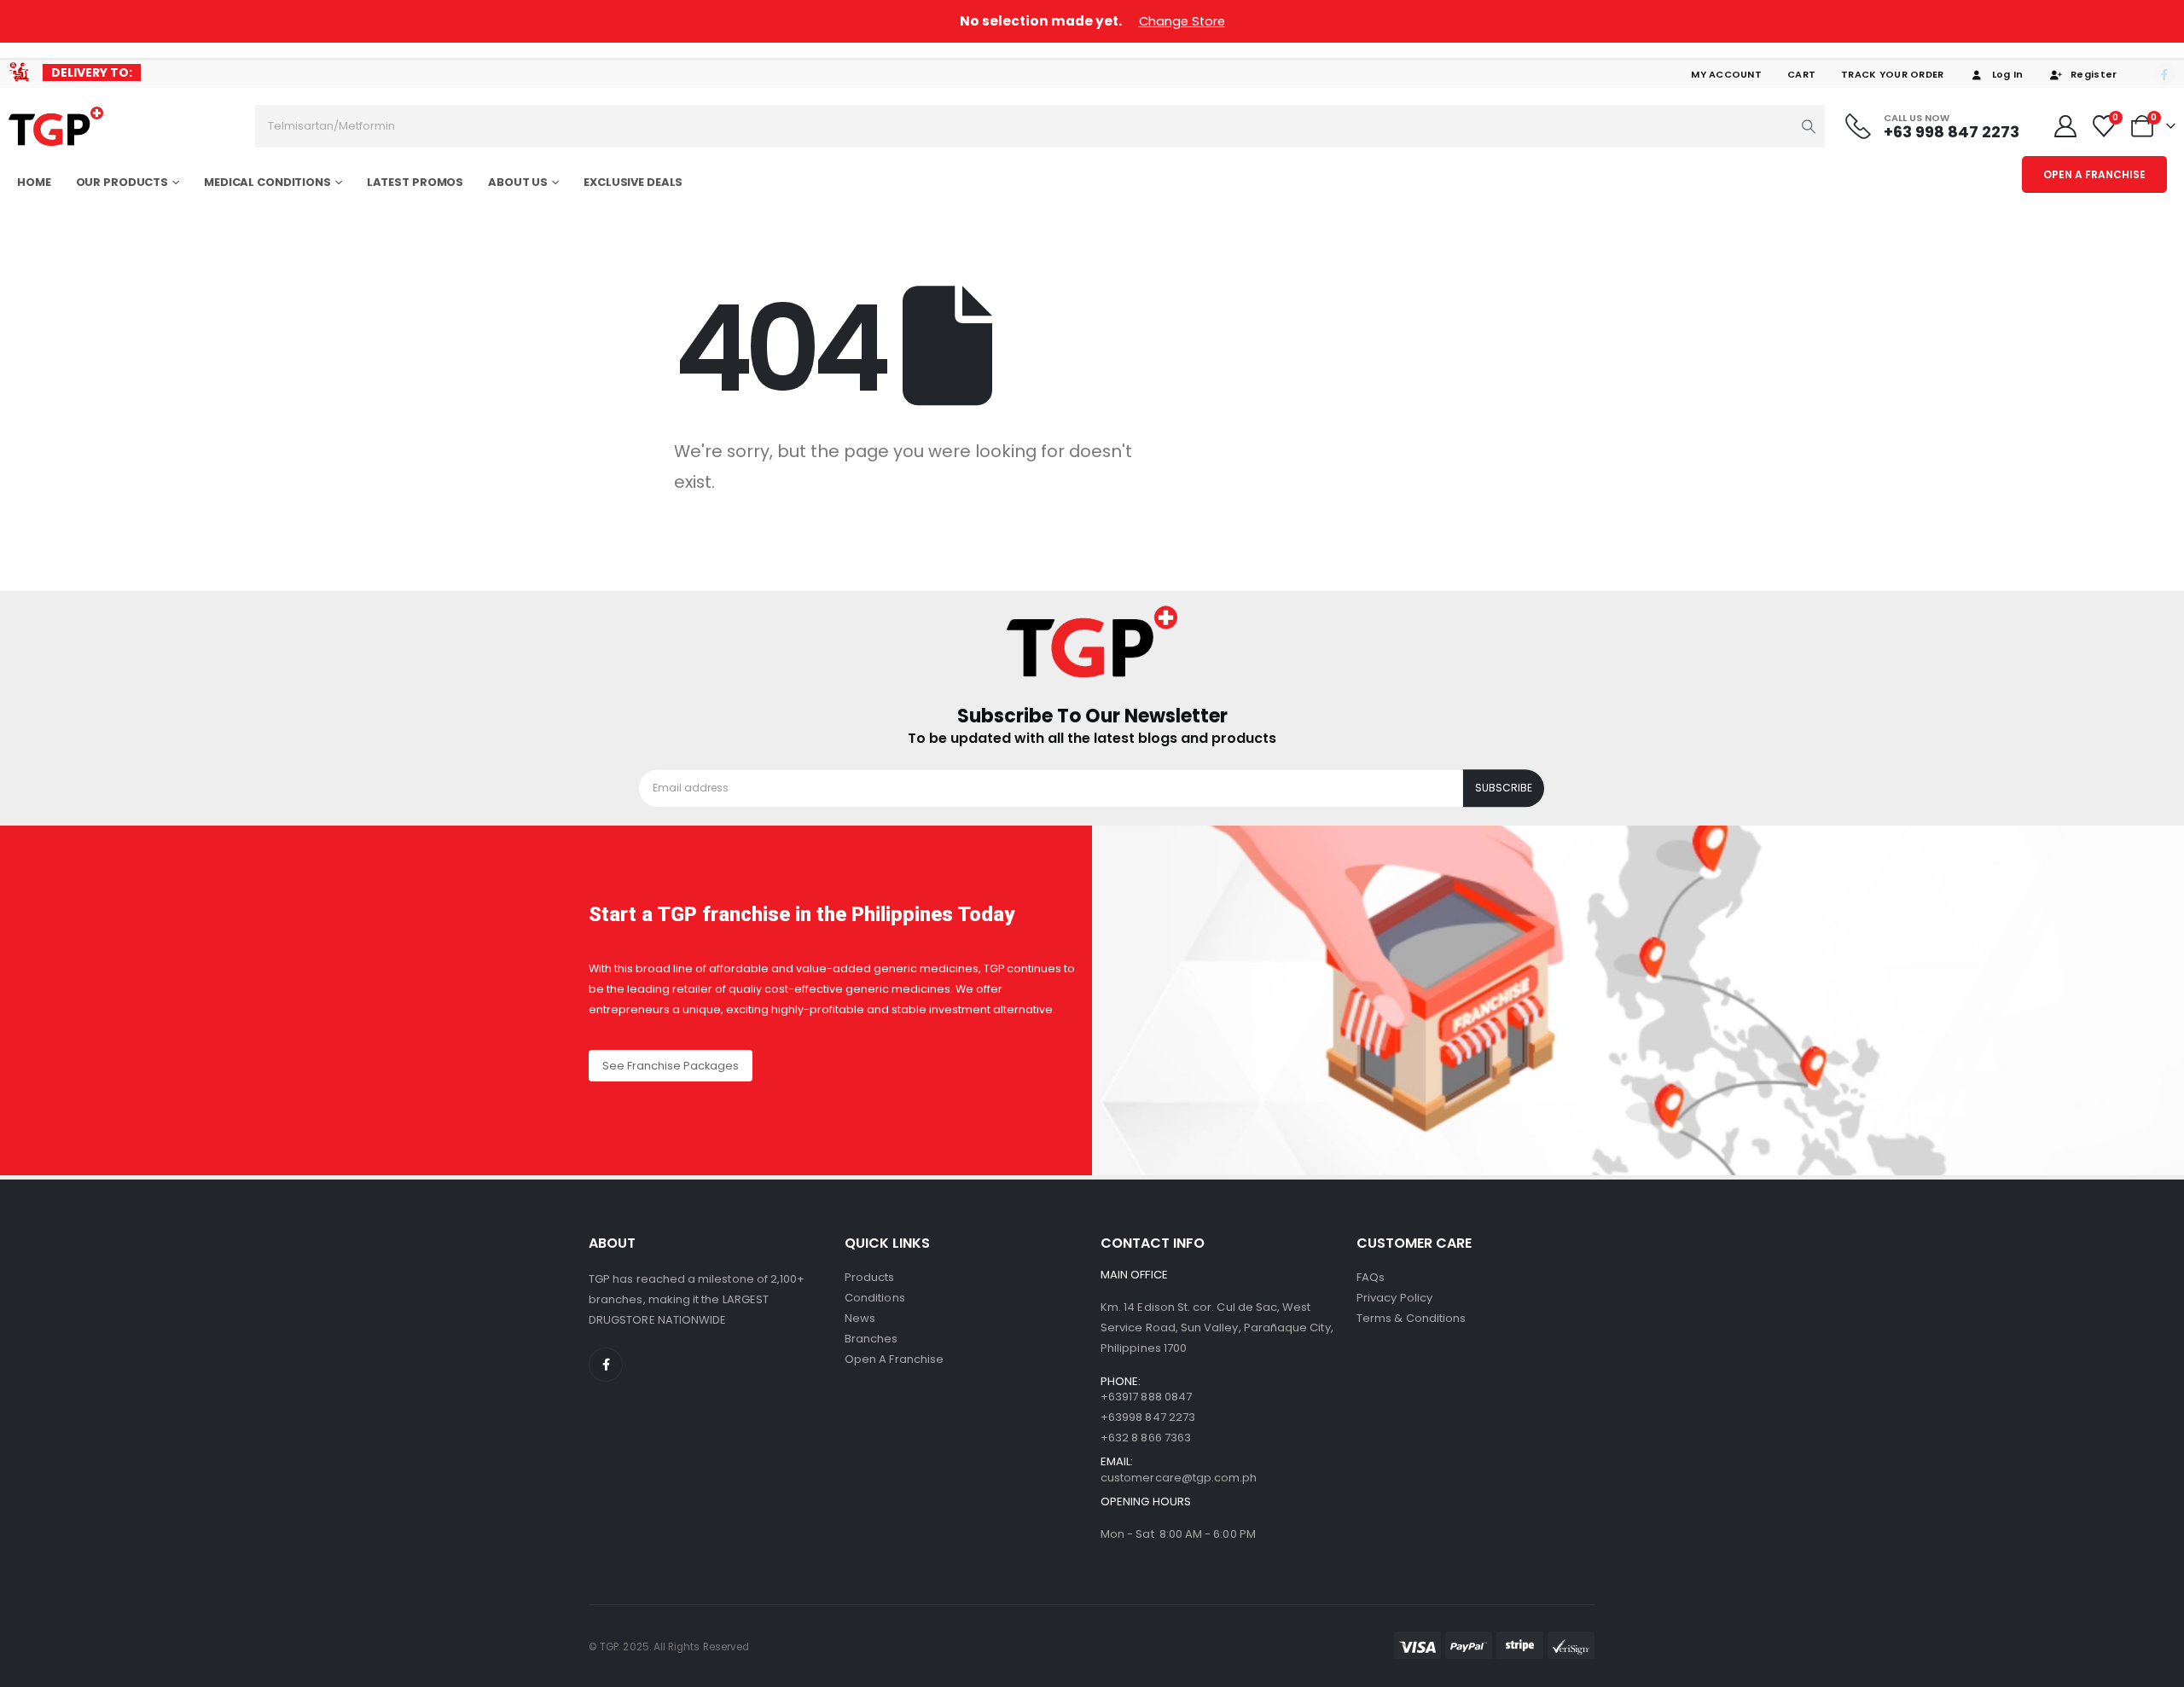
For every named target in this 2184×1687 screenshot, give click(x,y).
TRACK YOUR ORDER (1892, 74)
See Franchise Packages (671, 1066)
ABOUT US (518, 182)
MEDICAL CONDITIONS (267, 182)
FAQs (1371, 1277)
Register (2094, 74)
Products (870, 1277)
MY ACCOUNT (1726, 74)
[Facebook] (2164, 74)
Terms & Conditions (1411, 1318)
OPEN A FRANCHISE (2094, 174)
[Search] (1809, 126)
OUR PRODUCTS (122, 182)
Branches (871, 1339)
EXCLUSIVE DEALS (633, 182)
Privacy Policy (1394, 1298)
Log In (2008, 74)
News (860, 1318)
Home (34, 182)
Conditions (875, 1298)
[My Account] (2065, 126)
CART (1801, 74)
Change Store (1182, 21)
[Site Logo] (56, 127)
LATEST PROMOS (415, 182)
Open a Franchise (894, 1359)
